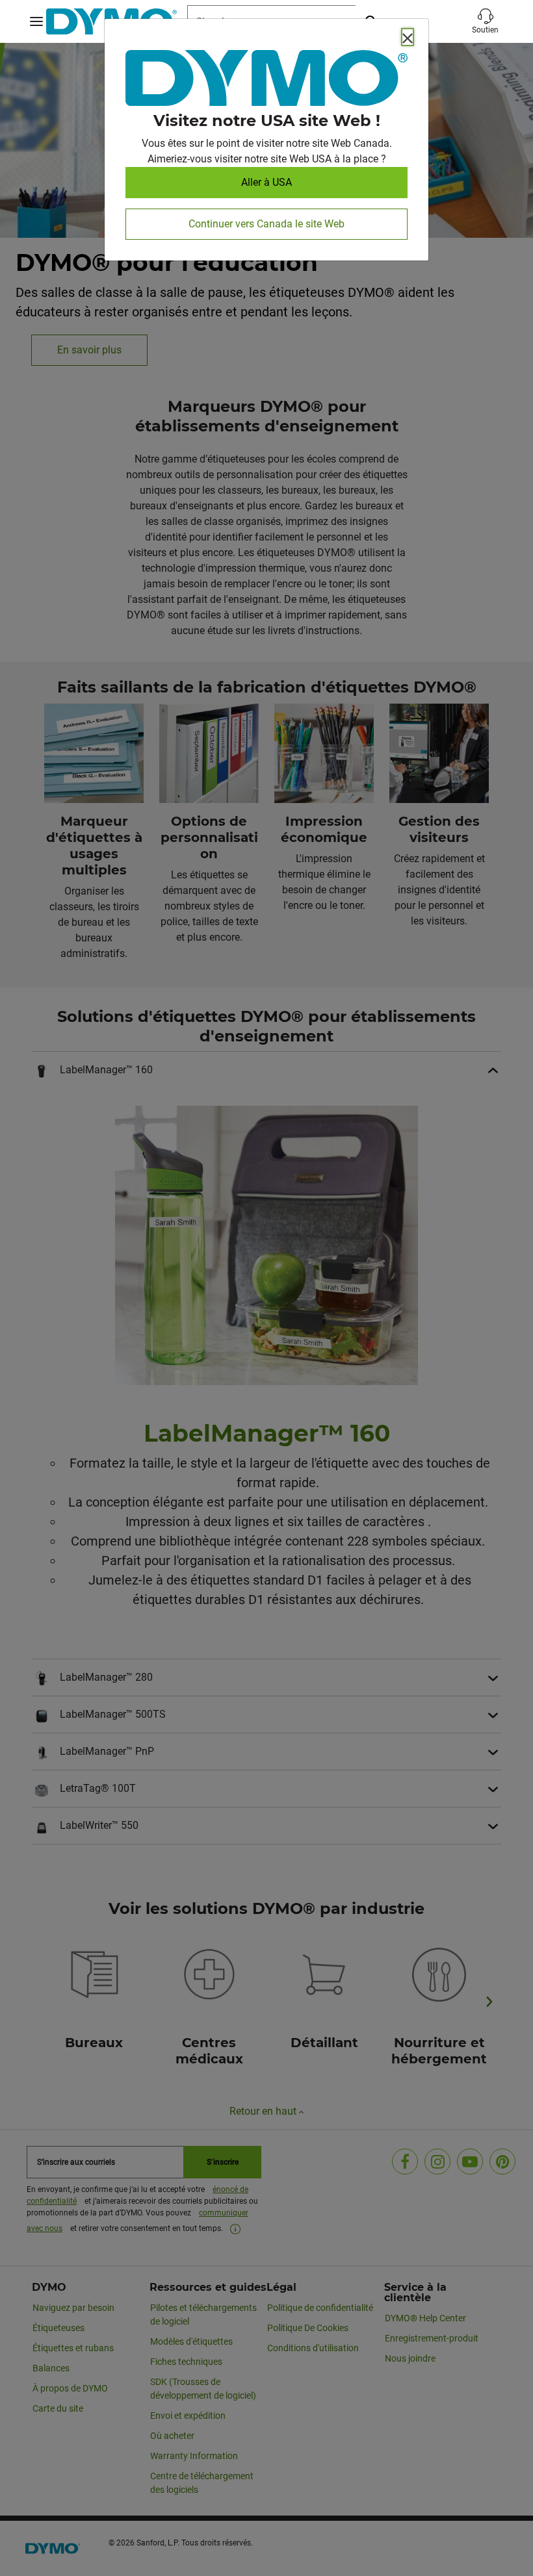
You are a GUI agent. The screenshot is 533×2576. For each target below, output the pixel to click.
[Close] (408, 37)
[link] (266, 81)
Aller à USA (266, 182)
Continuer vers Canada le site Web (266, 224)
